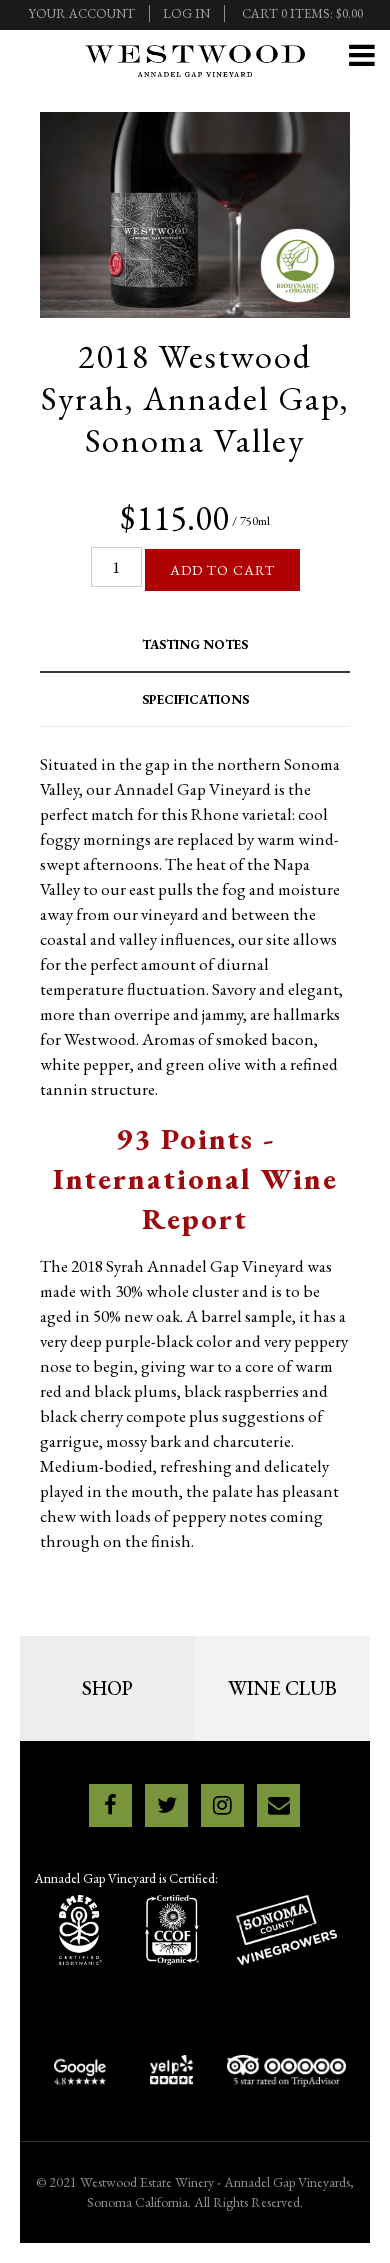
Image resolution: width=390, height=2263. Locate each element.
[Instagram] (222, 1805)
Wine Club (282, 1688)
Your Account (81, 13)
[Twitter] (166, 1805)
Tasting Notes (195, 644)
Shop (107, 1688)
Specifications (195, 699)
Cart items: (302, 13)
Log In (186, 13)
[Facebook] (110, 1805)
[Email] (278, 1805)
